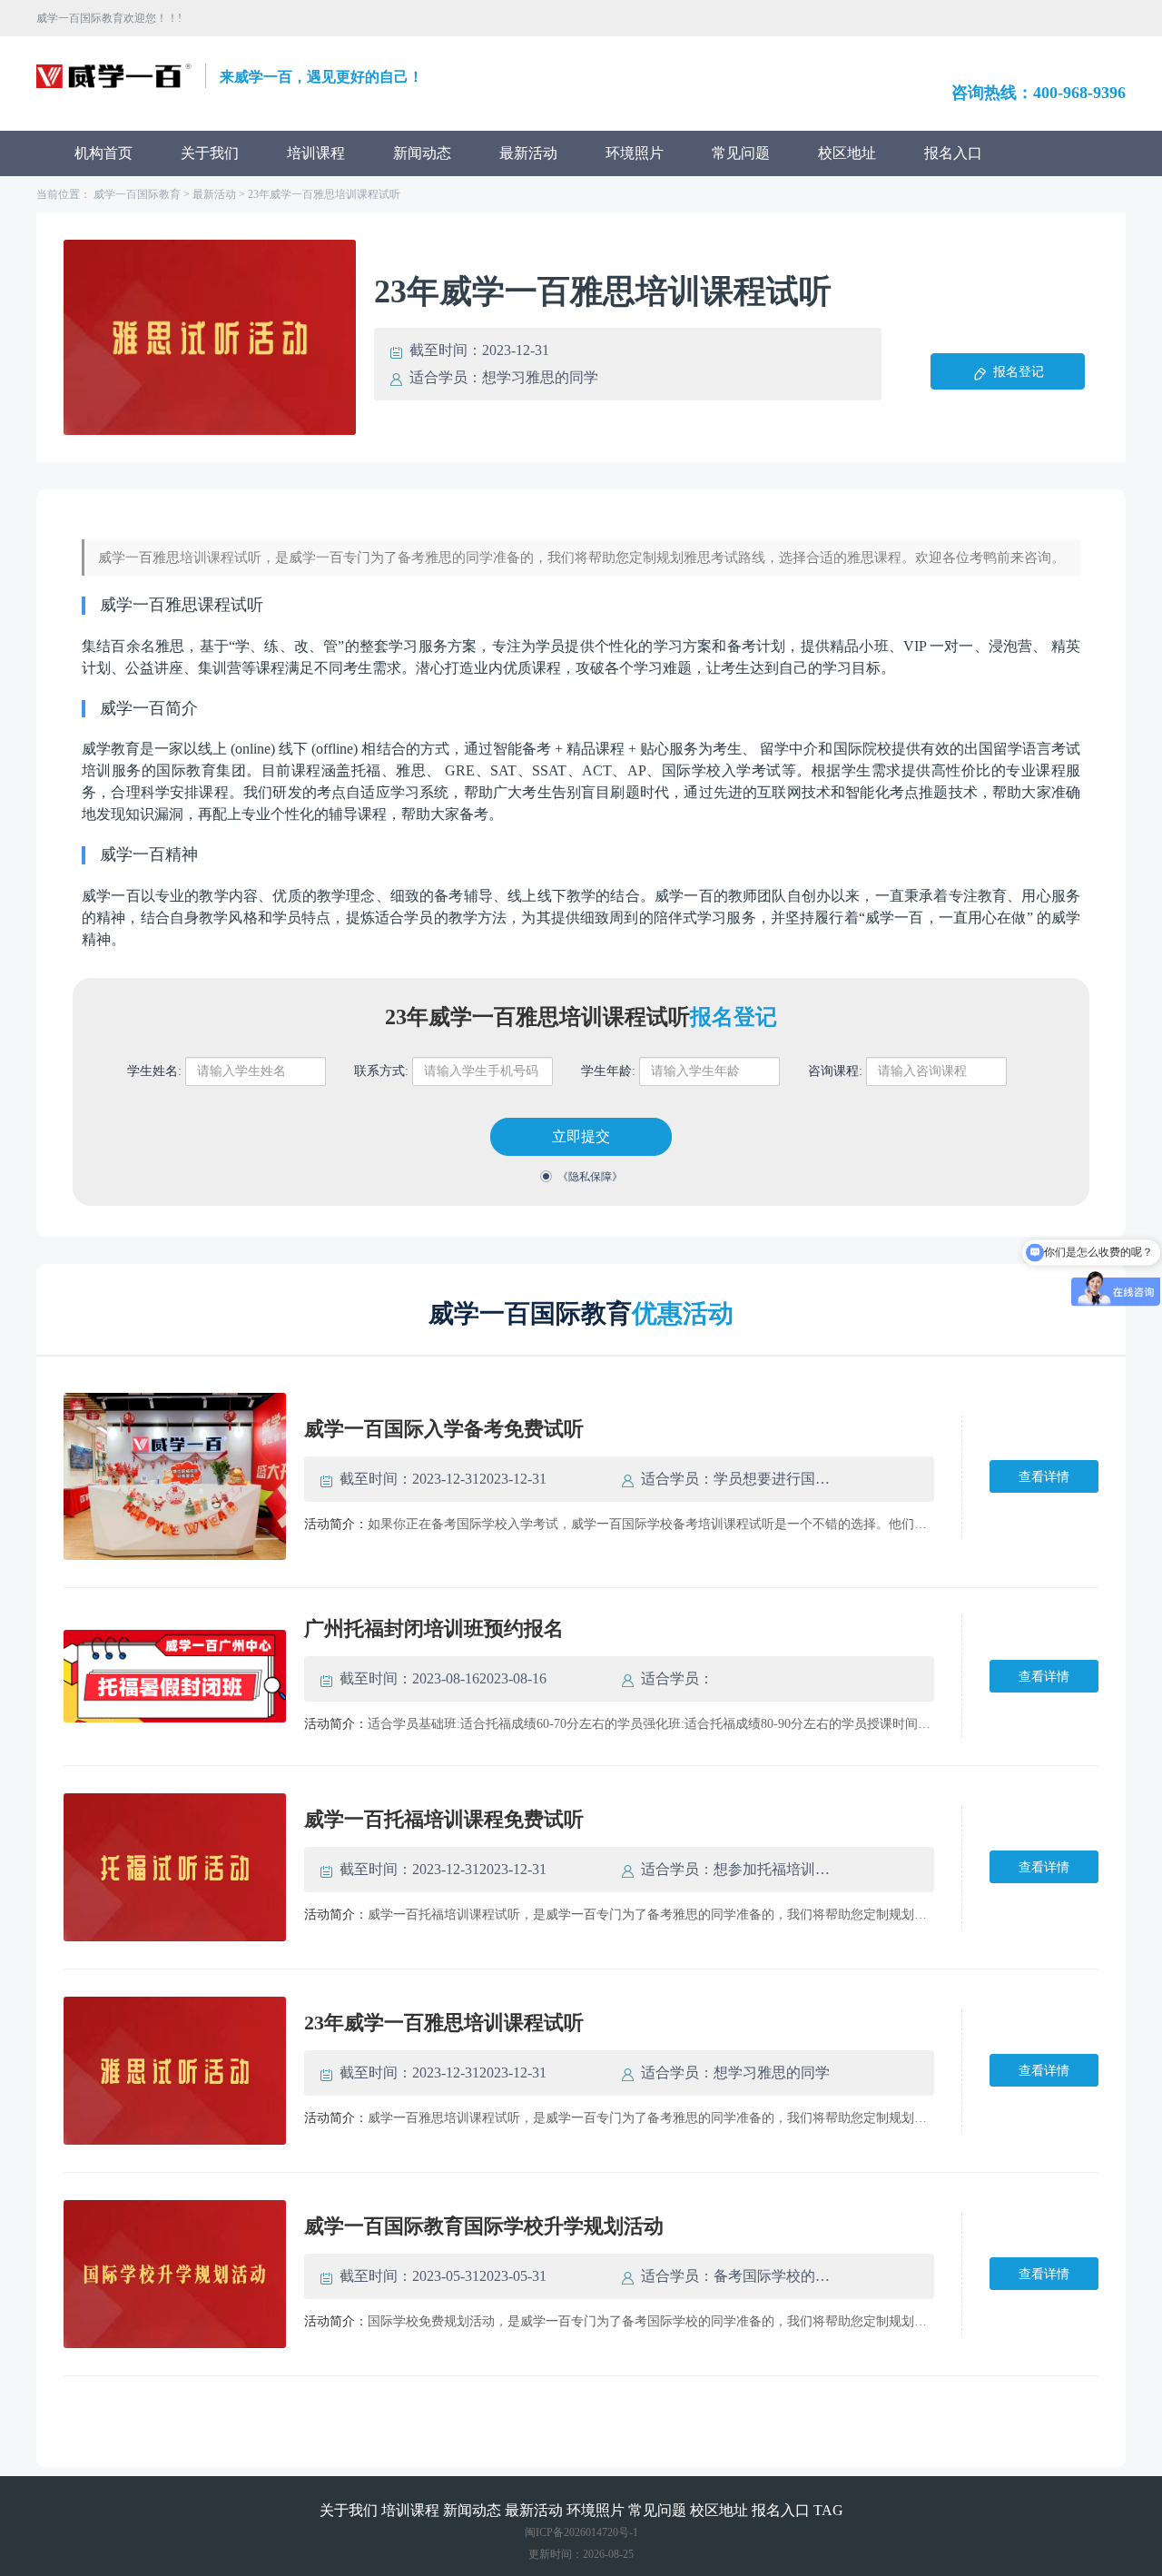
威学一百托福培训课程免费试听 (444, 1819)
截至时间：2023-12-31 (409, 1479)
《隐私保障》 (590, 1177)
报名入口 (953, 153)
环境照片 (635, 153)
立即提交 (581, 1136)
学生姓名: (154, 1071)
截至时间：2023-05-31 (409, 2276)
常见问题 (741, 153)
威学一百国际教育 (137, 194)
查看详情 (1044, 1477)
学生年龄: (608, 1071)
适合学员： (446, 377)
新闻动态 (422, 153)
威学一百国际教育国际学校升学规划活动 (484, 2226)
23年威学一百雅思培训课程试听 (324, 194)
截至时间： (446, 350)
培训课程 (316, 153)
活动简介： (336, 1524)
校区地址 (847, 153)
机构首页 (103, 153)
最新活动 (528, 153)
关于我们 (210, 153)
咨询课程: (835, 1071)
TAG (828, 2510)
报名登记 (1019, 372)
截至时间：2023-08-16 (409, 1678)
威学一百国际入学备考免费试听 (444, 1429)
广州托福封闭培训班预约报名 (434, 1629)
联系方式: (381, 1071)
